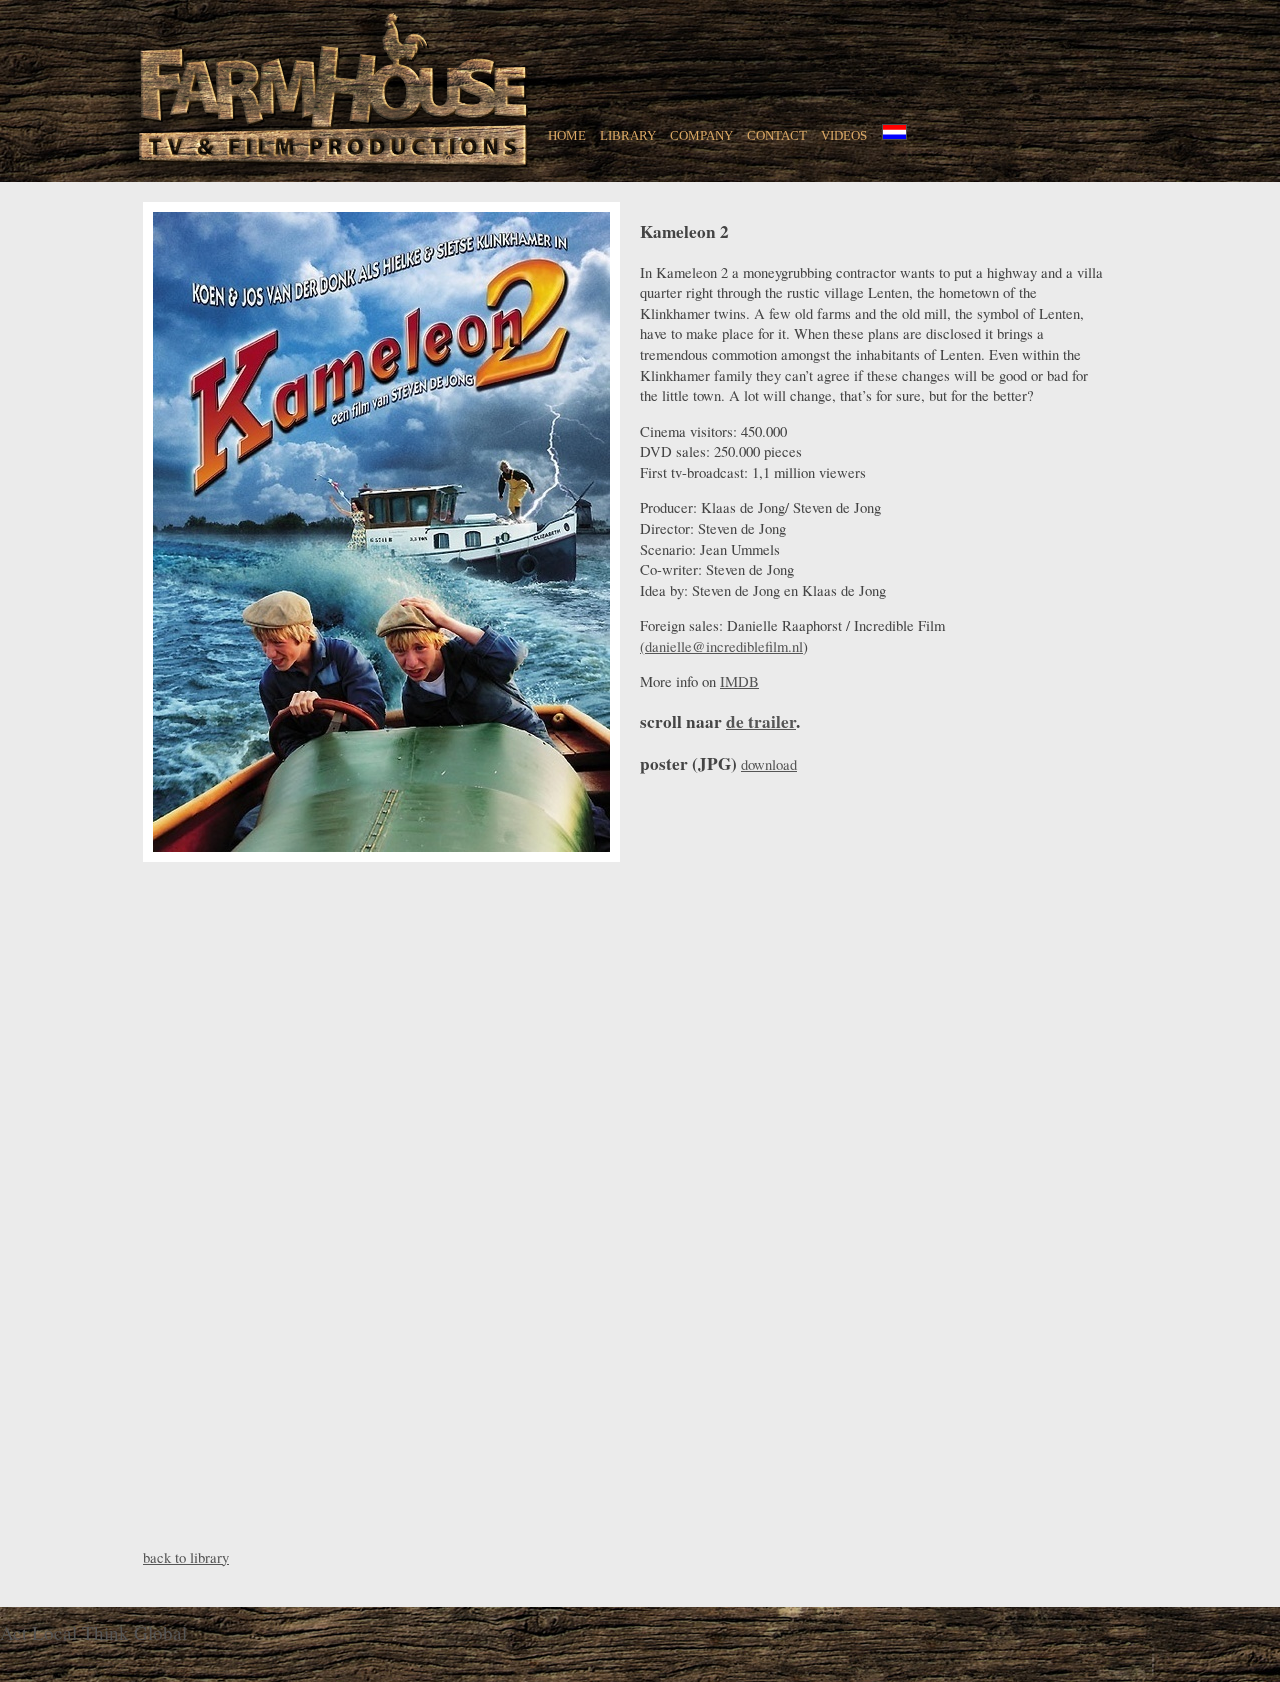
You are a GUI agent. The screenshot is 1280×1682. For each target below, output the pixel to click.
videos (844, 134)
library (628, 134)
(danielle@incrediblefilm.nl (721, 646)
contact (777, 134)
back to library (186, 1557)
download (769, 764)
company (701, 134)
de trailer (761, 721)
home (567, 134)
